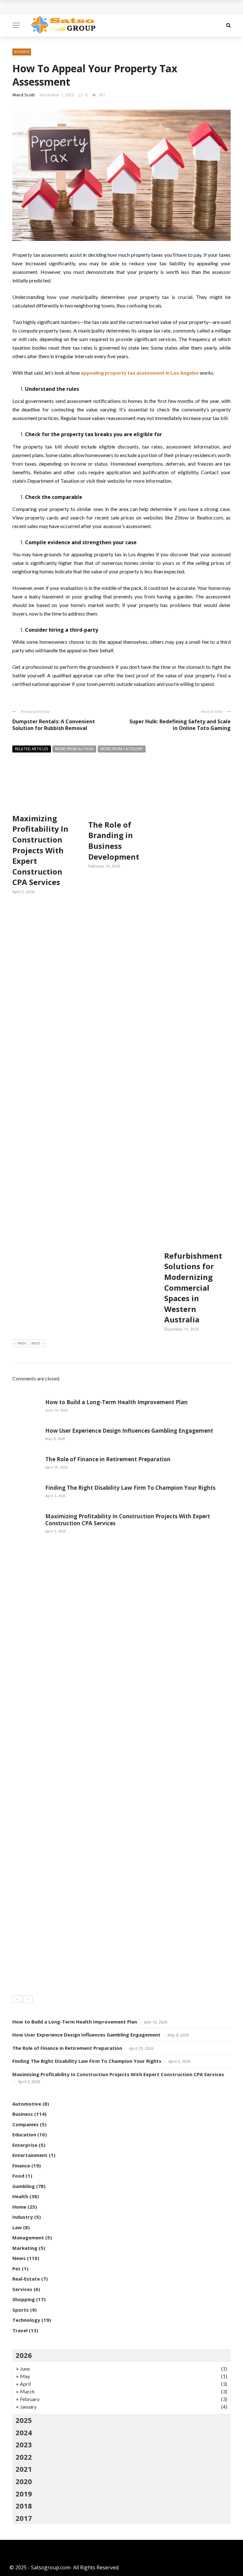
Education (24, 2134)
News (19, 2258)
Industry (23, 2217)
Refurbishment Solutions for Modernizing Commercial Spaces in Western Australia (193, 1288)
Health (20, 2196)
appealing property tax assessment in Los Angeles (140, 373)
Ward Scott (24, 95)
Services (22, 2289)
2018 (24, 2506)
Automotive (27, 2104)
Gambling (24, 2186)
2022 (24, 2457)
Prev (22, 1343)
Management (28, 2237)
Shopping (24, 2299)
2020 (24, 2481)
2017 (24, 2518)
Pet (16, 2269)
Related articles (32, 749)
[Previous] (17, 1999)
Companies (25, 2124)
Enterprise (25, 2145)
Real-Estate (26, 2279)
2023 (24, 2444)
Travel (20, 2330)
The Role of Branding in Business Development (114, 841)
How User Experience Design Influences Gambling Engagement (129, 1431)
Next (36, 1343)
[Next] (28, 1999)
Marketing (25, 2248)
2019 (24, 2494)
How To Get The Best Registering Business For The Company (94, 7)
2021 (24, 2469)
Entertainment (30, 2155)
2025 (24, 2420)
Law (17, 2227)
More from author (74, 749)
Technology (26, 2320)
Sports (21, 2310)
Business (22, 52)
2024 (24, 2432)
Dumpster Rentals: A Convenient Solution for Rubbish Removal (54, 725)
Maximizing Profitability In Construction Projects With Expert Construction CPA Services (40, 850)
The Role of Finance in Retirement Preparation (108, 1459)
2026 (24, 2355)
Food (18, 2176)
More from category (122, 749)
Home (19, 2207)
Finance (21, 2166)
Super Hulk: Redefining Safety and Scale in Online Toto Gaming (180, 725)
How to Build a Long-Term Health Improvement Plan (116, 1402)
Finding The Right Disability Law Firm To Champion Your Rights (130, 1488)
